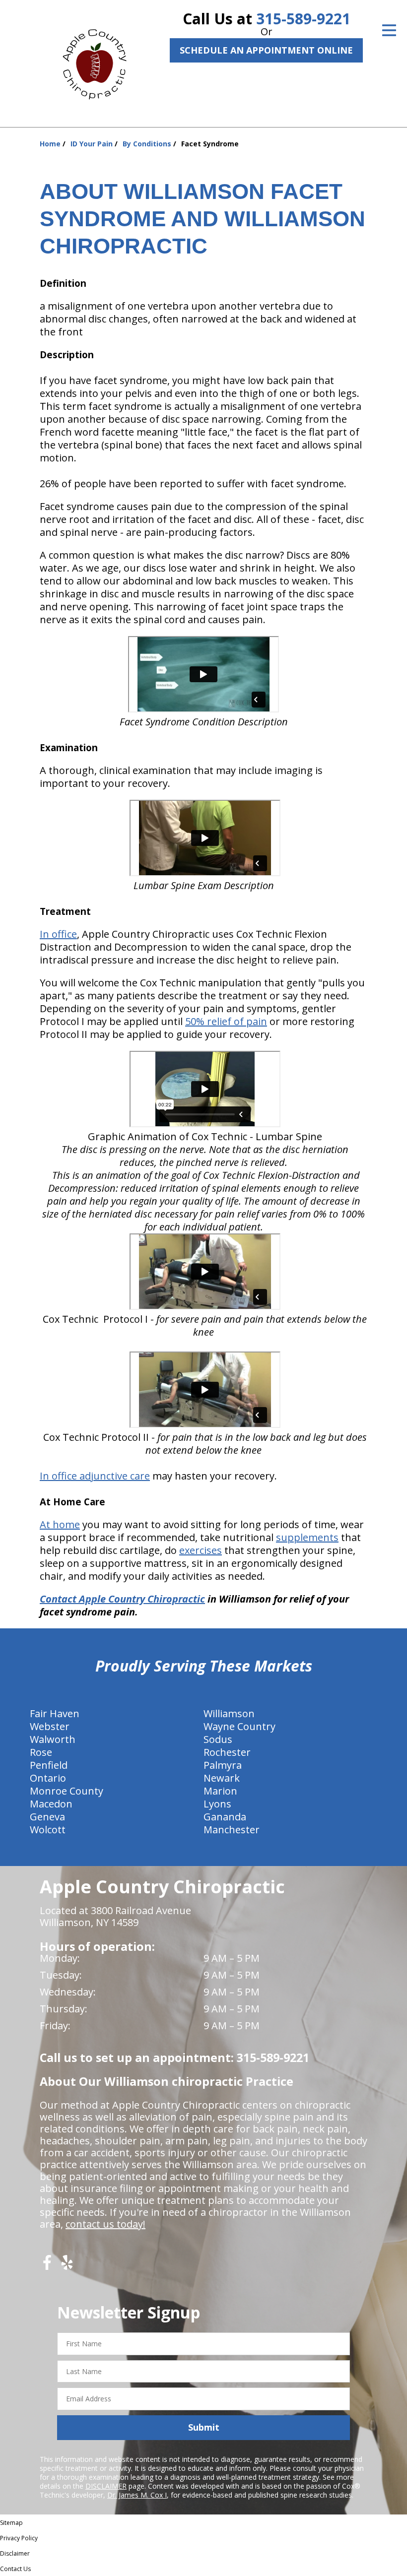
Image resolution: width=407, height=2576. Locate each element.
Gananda (225, 1817)
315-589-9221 (303, 19)
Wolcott (48, 1830)
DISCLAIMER (106, 2486)
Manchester (232, 1830)
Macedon (51, 1804)
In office (58, 934)
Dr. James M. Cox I (137, 2495)
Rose (41, 1752)
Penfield (49, 1765)
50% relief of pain (226, 1021)
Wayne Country (239, 1726)
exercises (201, 1550)
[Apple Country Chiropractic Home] (99, 62)
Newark (222, 1778)
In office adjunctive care (95, 1476)
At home (60, 1524)
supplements (307, 1537)
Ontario (48, 1778)
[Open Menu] (389, 30)
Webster (50, 1726)
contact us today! (105, 2224)
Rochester (227, 1752)
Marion (220, 1791)
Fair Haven (55, 1713)
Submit (204, 2427)
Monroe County (67, 1791)
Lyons (217, 1804)
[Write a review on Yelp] (67, 2266)
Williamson (229, 1713)
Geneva (47, 1817)
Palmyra (223, 1765)
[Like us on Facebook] (47, 2266)
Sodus (218, 1739)
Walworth (53, 1739)
